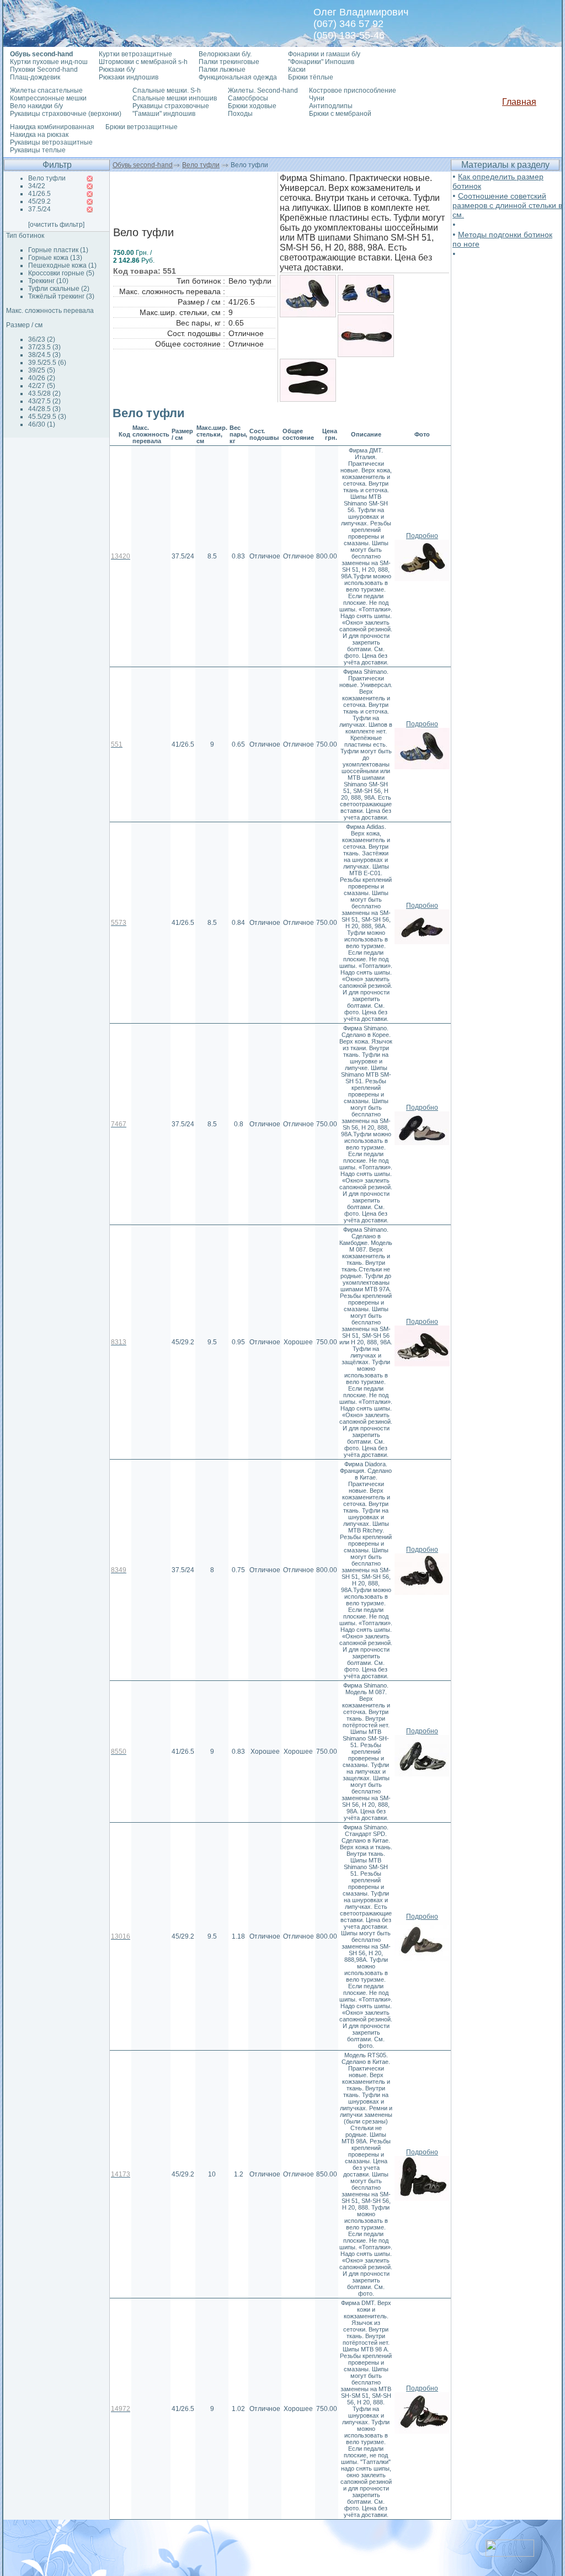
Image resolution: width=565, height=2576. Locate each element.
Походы (240, 114)
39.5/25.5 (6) (47, 363)
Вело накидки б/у (36, 106)
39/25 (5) (42, 370)
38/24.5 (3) (44, 355)
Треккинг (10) (48, 281)
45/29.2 (39, 201)
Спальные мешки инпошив (175, 98)
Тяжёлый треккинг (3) (61, 296)
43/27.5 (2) (44, 401)
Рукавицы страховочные (171, 106)
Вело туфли (201, 165)
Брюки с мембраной (340, 114)
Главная (519, 102)
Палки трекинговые (229, 62)
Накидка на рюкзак (39, 135)
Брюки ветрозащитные (142, 127)
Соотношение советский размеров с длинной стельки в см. (507, 205)
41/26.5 (39, 194)
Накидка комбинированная (52, 127)
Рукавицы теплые (38, 150)
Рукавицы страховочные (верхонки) (66, 114)
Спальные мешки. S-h (167, 91)
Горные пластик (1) (58, 250)
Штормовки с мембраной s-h (143, 62)
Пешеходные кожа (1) (62, 265)
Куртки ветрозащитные (135, 54)
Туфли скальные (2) (59, 289)
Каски (297, 70)
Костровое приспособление (353, 91)
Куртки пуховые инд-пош (49, 62)
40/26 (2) (42, 378)
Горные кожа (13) (55, 258)
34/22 (37, 186)
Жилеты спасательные (46, 91)
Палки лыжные (222, 70)
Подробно (422, 536)
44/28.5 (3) (44, 409)
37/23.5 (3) (44, 347)
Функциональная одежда (238, 77)
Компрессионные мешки (48, 98)
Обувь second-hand (143, 165)
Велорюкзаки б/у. (225, 54)
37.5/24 (39, 209)
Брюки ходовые (252, 106)
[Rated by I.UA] (510, 2554)
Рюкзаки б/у (117, 70)
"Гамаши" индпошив (164, 114)
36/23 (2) (42, 339)
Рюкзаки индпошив (129, 77)
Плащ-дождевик (35, 77)
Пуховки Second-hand (44, 70)
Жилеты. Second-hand (263, 91)
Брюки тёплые (311, 77)
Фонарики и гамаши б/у (324, 54)
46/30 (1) (42, 424)
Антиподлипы (331, 106)
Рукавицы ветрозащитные (51, 142)
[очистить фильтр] (56, 225)
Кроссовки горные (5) (61, 273)
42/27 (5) (42, 386)
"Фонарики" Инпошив (321, 62)
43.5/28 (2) (44, 393)
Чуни (317, 98)
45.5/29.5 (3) (47, 417)
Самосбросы (248, 98)
